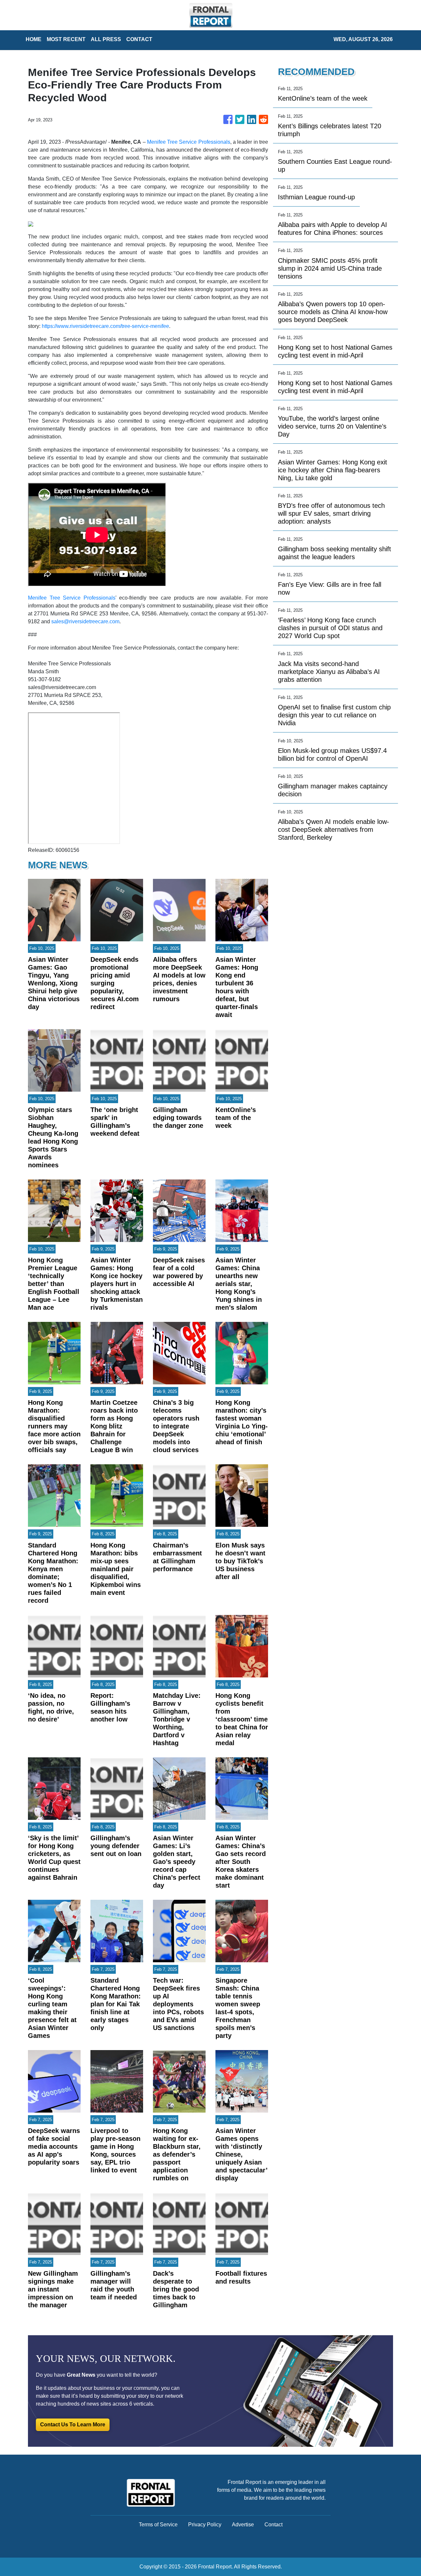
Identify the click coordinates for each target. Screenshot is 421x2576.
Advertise (243, 2525)
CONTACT (139, 39)
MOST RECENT (66, 39)
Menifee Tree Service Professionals (189, 142)
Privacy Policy (205, 2525)
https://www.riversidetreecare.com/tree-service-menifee (105, 326)
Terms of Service (158, 2525)
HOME (34, 39)
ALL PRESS (106, 39)
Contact (273, 2525)
